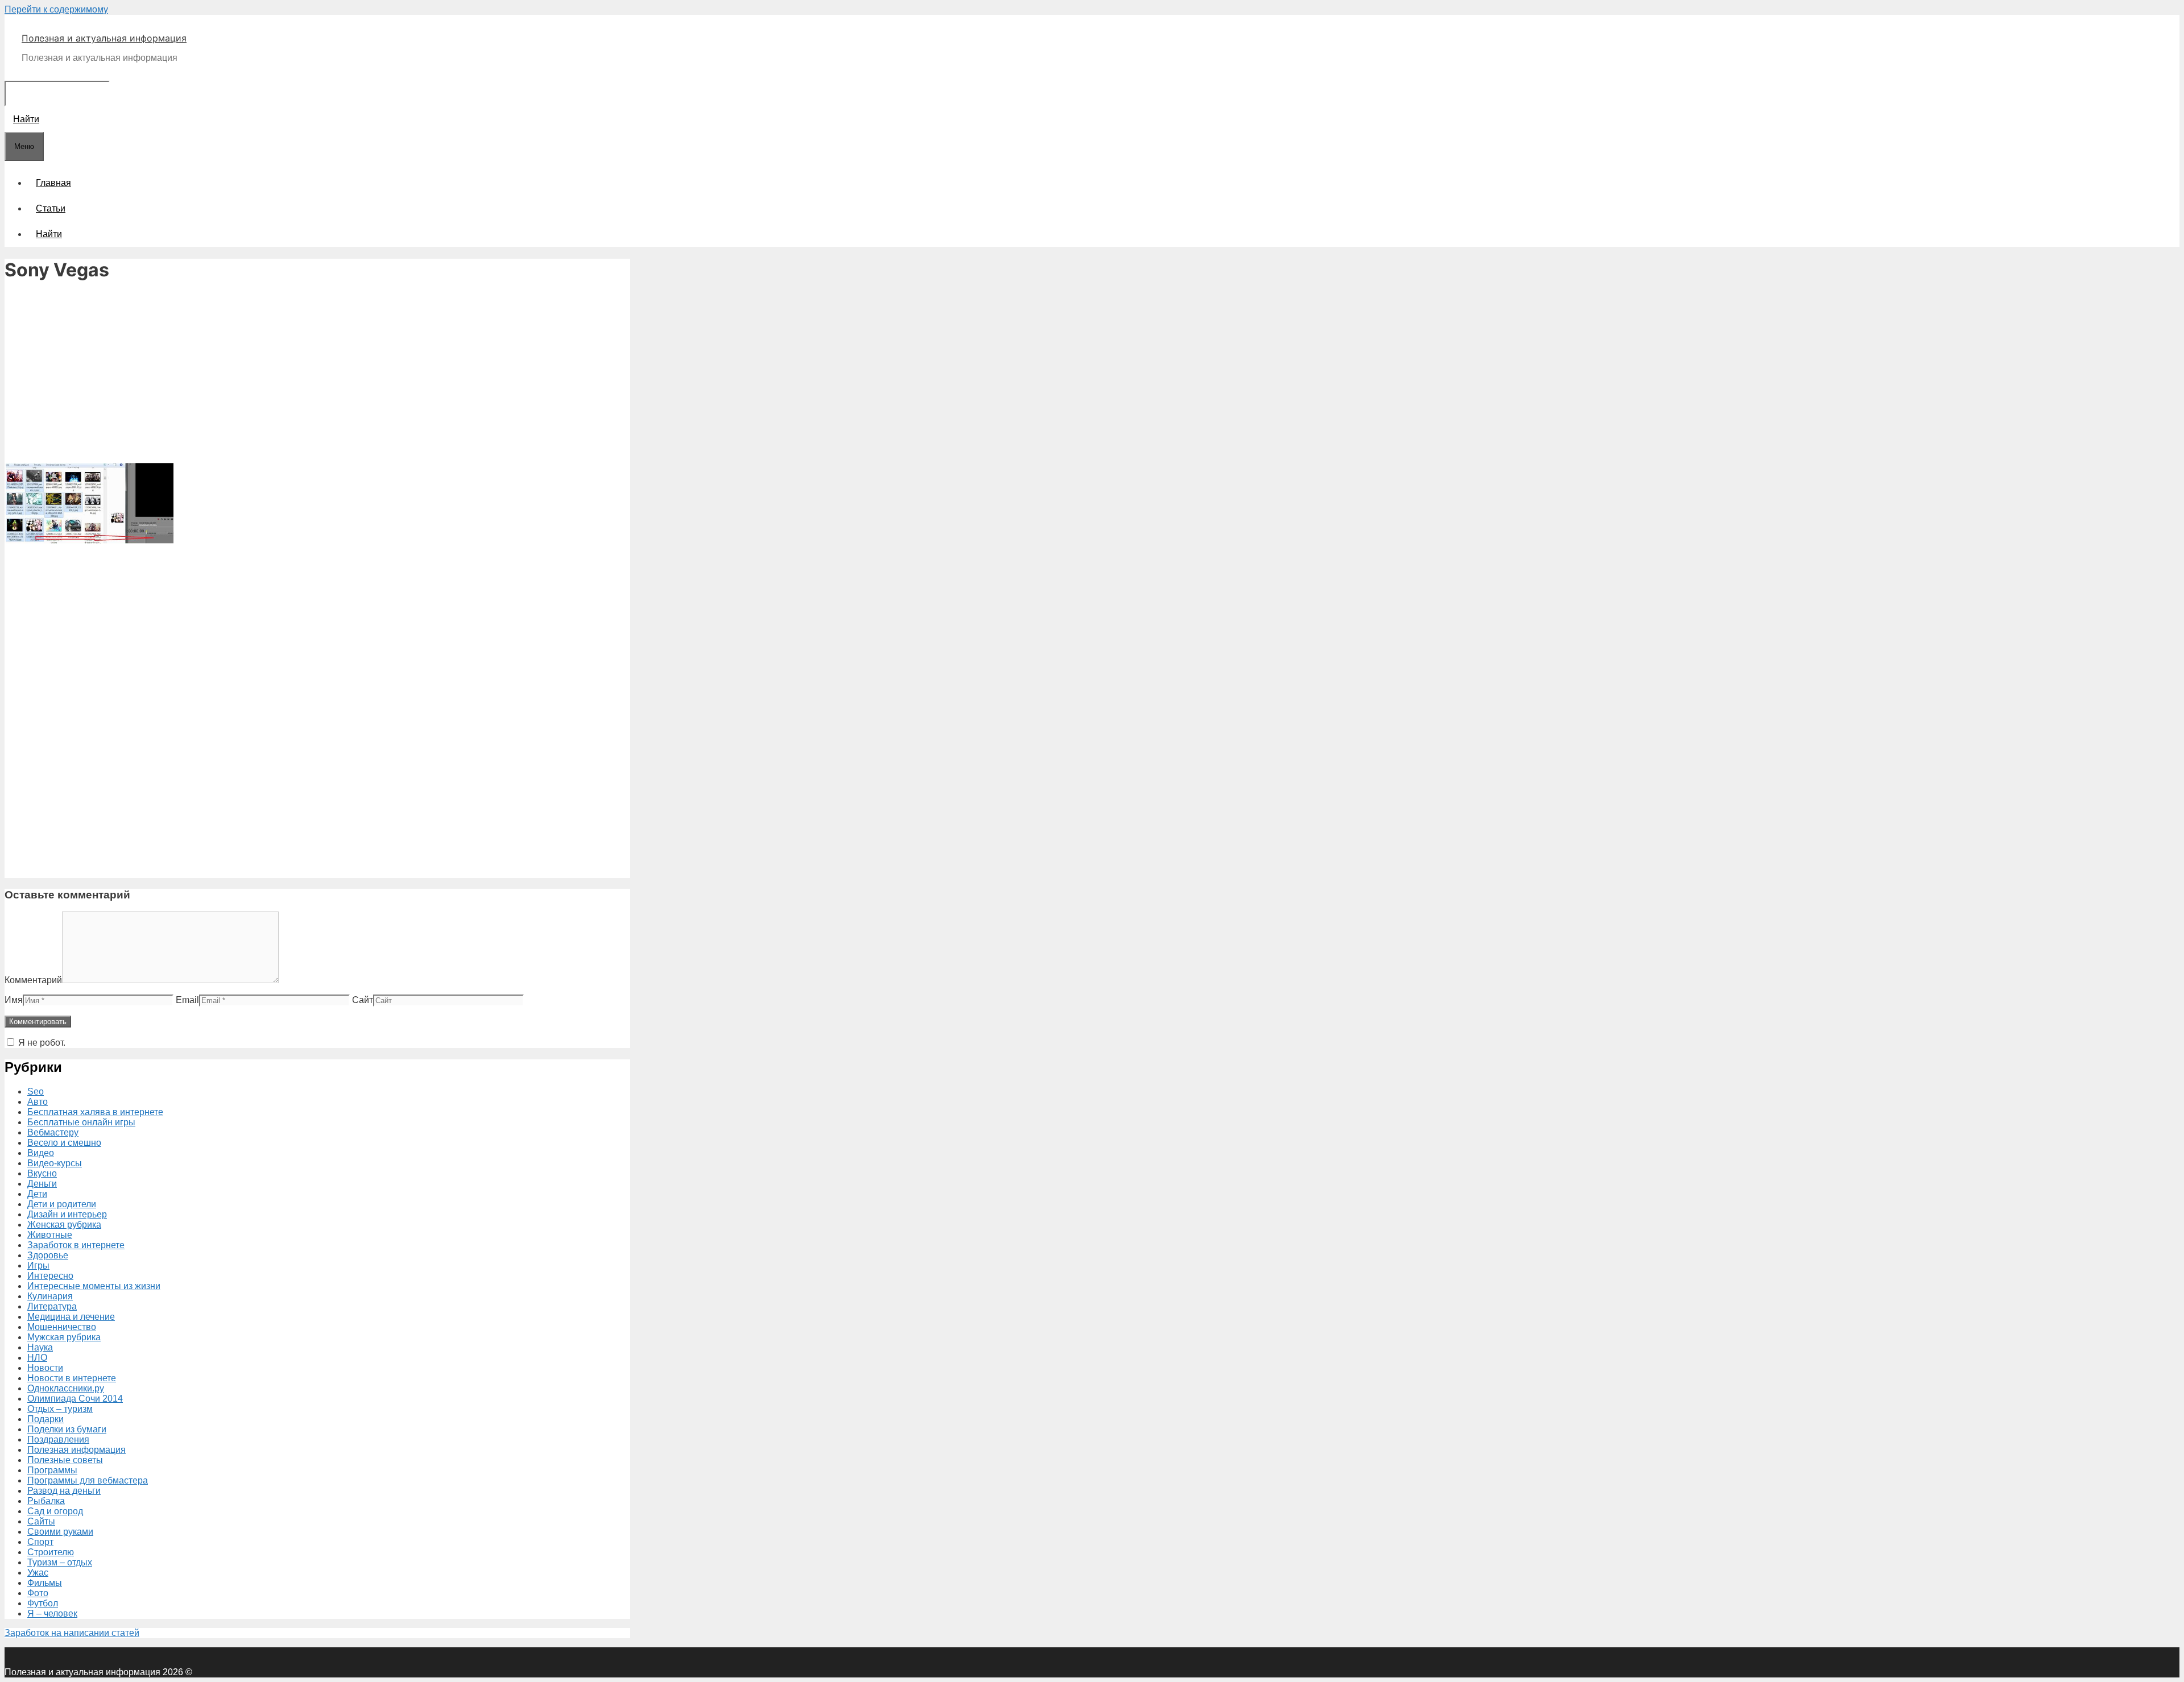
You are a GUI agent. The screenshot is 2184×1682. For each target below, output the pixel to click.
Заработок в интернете (76, 1245)
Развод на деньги (64, 1491)
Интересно (50, 1276)
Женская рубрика (64, 1225)
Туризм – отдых (60, 1562)
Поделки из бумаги (67, 1429)
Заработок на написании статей (72, 1633)
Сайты (41, 1521)
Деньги (42, 1184)
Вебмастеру (53, 1132)
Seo (36, 1091)
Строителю (51, 1552)
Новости (45, 1368)
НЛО (37, 1358)
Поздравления (58, 1439)
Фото (38, 1593)
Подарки (45, 1419)
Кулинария (50, 1296)
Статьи (51, 208)
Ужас (38, 1573)
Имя (14, 1000)
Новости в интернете (72, 1378)
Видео (41, 1153)
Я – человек (52, 1613)
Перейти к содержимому (56, 9)
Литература (52, 1306)
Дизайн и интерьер (67, 1214)
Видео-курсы (55, 1163)
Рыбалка (46, 1501)
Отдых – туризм (60, 1409)
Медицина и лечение (71, 1317)
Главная (53, 183)
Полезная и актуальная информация (104, 38)
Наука (40, 1347)
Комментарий (33, 980)
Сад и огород (55, 1511)
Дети (37, 1194)
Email (187, 1000)
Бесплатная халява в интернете (95, 1112)
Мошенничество (62, 1327)
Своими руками (60, 1532)
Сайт (363, 1000)
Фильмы (45, 1583)
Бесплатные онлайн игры (81, 1122)
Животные (50, 1235)
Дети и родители (62, 1204)
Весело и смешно (64, 1143)
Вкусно (42, 1173)
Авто (38, 1102)
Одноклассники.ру (66, 1388)
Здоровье (48, 1255)
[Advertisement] (317, 373)
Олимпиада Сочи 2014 (75, 1399)
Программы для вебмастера (88, 1480)
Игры (38, 1265)
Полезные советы (65, 1460)
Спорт (40, 1542)
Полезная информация (76, 1450)
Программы (52, 1470)
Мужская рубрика (64, 1337)
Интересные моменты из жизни (94, 1286)
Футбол (43, 1603)
